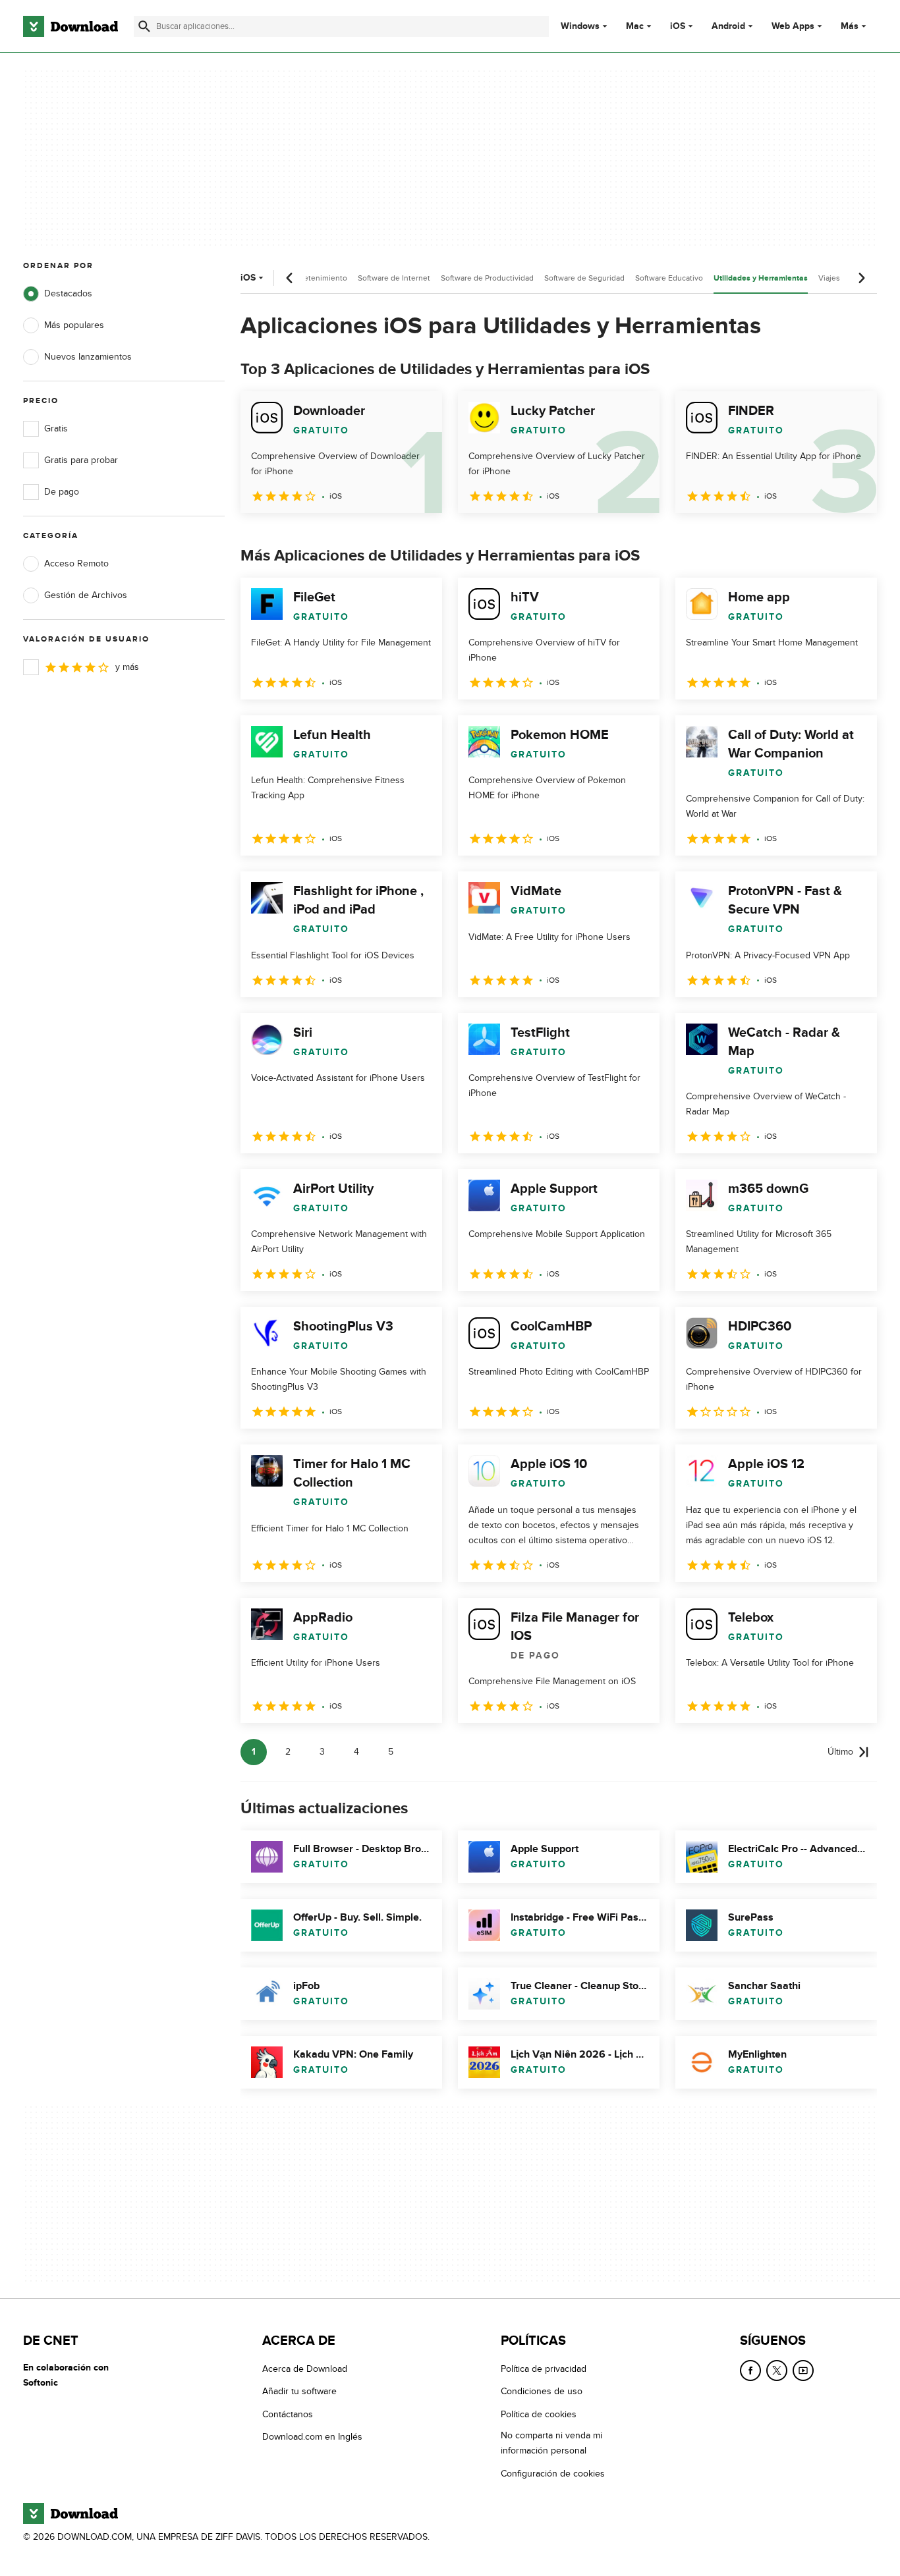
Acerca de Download (305, 2369)
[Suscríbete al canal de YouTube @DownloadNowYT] (803, 2370)
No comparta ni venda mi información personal (551, 2443)
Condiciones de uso (542, 2391)
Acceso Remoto (76, 563)
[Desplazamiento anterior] (290, 278)
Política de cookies (539, 2414)
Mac (635, 26)
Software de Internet (394, 278)
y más (127, 667)
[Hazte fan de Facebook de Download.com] (750, 2370)
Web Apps (793, 26)
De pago (62, 492)
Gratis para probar (81, 460)
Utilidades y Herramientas (761, 278)
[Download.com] (70, 26)
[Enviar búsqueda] (144, 26)
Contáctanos (288, 2414)
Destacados (68, 293)
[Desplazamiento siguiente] (861, 278)
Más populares (74, 325)
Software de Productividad (487, 278)
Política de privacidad (544, 2369)
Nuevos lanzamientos (88, 357)
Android (728, 26)
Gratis (56, 428)
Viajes (829, 278)
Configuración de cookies (553, 2473)
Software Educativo (669, 278)
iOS (678, 26)
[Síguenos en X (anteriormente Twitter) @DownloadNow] (777, 2370)
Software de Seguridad (584, 278)
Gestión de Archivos (86, 595)
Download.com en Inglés (312, 2437)
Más (850, 26)
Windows (580, 26)
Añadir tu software (299, 2391)
